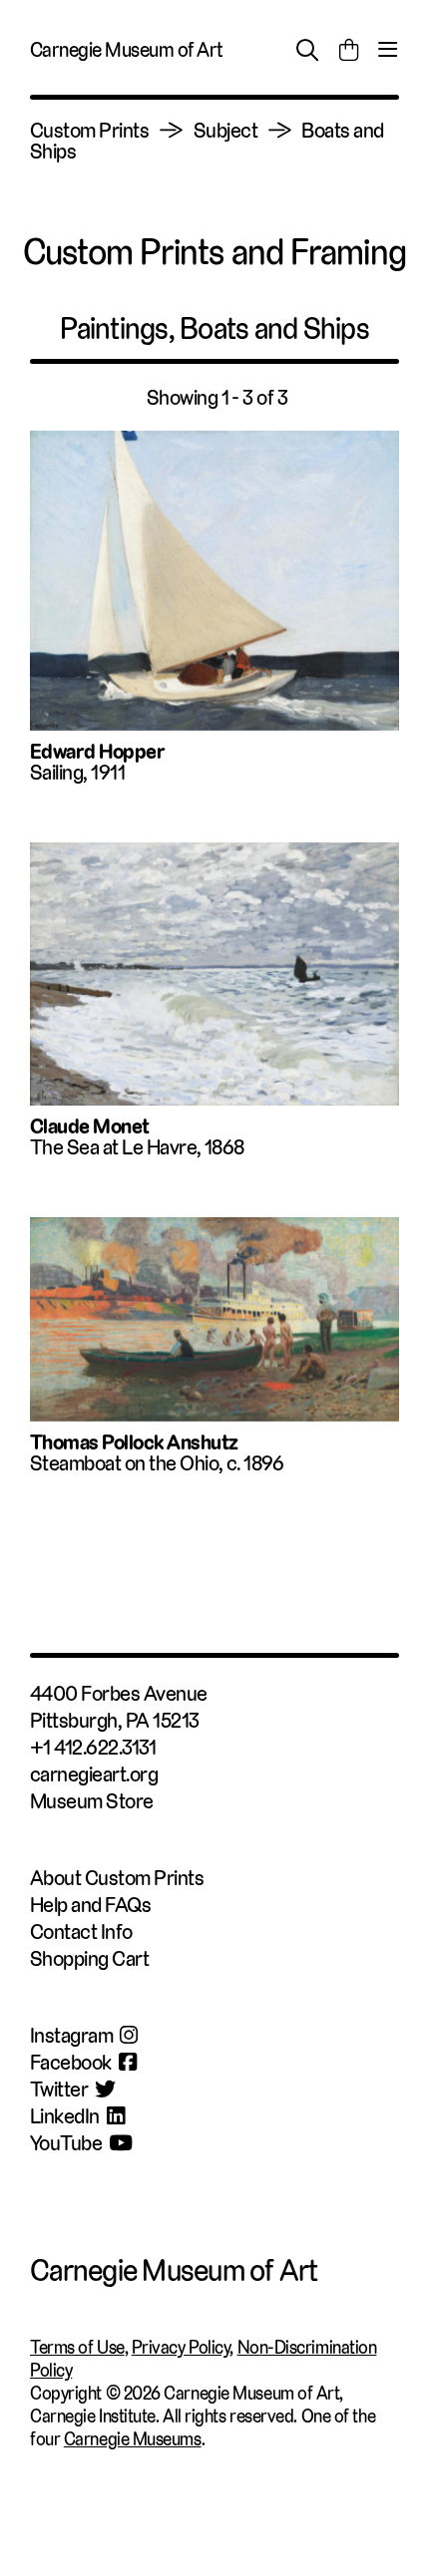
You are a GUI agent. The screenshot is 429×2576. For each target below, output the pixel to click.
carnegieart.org (94, 1774)
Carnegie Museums (133, 2439)
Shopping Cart (89, 1958)
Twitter (59, 2089)
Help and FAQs (90, 1905)
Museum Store (92, 1801)
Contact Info (81, 1932)
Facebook (71, 2062)
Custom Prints (89, 130)
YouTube (66, 2143)
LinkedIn (65, 2116)
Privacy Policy (181, 2347)
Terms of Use (77, 2347)
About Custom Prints (117, 1878)
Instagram (71, 2035)
